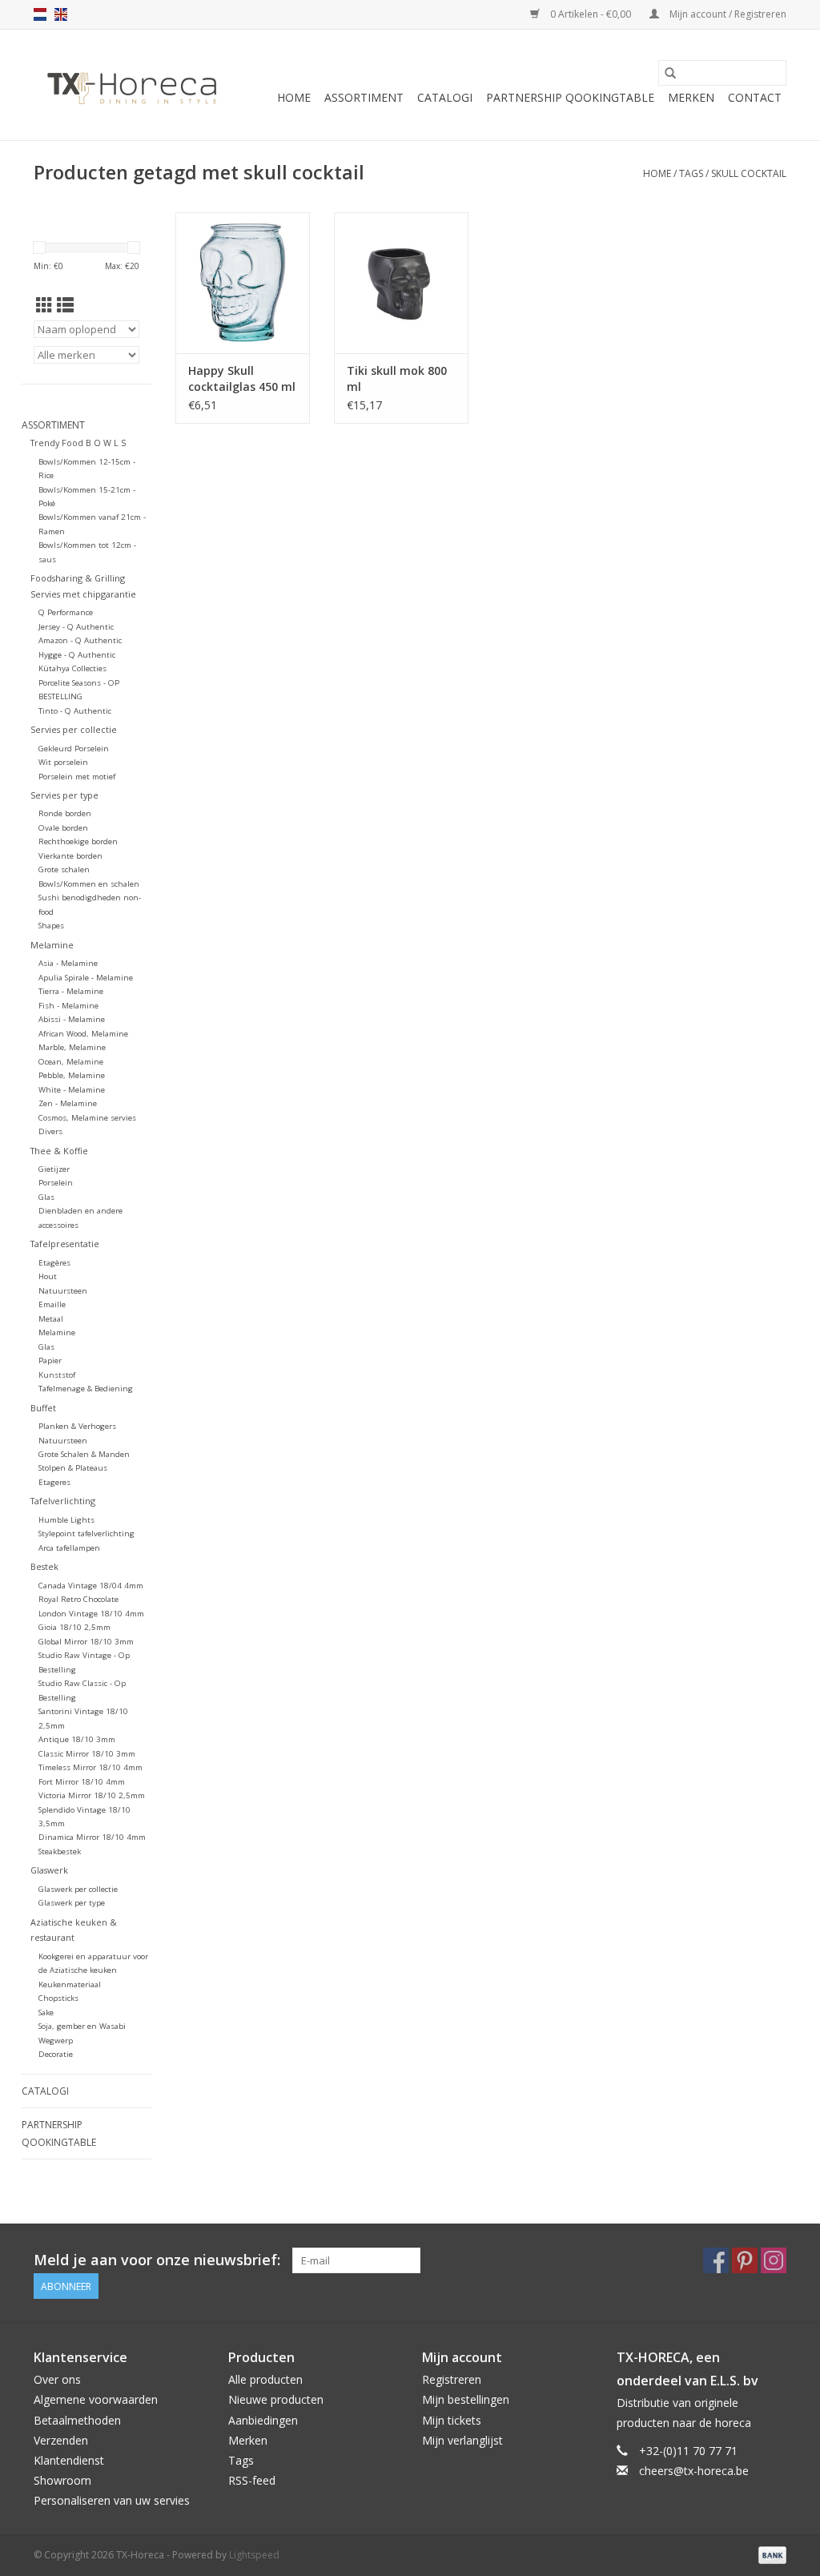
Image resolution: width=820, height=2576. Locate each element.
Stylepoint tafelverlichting (86, 1534)
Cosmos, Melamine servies (87, 1118)
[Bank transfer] (770, 2555)
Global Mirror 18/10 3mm (86, 1642)
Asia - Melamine (68, 963)
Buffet (43, 1408)
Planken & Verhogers (77, 1426)
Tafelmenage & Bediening (86, 1389)
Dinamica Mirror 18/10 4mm (92, 1837)
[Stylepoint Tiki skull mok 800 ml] (401, 283)
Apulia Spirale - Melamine (86, 978)
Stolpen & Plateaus (73, 1468)
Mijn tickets (452, 2420)
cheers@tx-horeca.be (694, 2471)
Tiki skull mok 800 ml (397, 378)
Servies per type (64, 795)
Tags (691, 173)
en (61, 14)
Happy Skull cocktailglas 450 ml (242, 378)
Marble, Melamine (72, 1047)
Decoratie (56, 2054)
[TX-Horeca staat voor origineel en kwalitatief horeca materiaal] (132, 85)
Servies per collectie (74, 729)
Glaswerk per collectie (78, 1889)
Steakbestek (60, 1851)
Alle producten (265, 2379)
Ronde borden (65, 813)
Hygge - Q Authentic (77, 655)
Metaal (51, 1319)
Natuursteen (63, 1291)
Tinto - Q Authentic (75, 711)
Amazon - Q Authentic (80, 640)
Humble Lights (66, 1520)
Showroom (62, 2480)
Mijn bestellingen (466, 2399)
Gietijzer (54, 1169)
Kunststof (57, 1375)
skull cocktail (749, 173)
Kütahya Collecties (72, 668)
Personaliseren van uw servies (112, 2500)
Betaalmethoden (77, 2420)
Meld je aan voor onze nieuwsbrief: (157, 2260)
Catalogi (445, 97)
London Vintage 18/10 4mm (91, 1614)
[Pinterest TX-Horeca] (745, 2260)
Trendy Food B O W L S (78, 443)
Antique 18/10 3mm (77, 1739)
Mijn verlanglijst (462, 2440)
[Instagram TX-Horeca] (774, 2260)
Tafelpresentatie (65, 1244)
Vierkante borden (70, 856)
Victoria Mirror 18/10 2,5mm (92, 1795)
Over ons (57, 2379)
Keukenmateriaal (70, 1984)
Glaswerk (49, 1870)
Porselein (56, 1183)
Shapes (51, 926)
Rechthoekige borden (78, 841)
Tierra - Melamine (71, 991)
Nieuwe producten (276, 2399)
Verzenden (61, 2440)
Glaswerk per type (72, 1903)
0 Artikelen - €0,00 (591, 14)
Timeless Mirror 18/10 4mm (90, 1767)
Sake (46, 2012)
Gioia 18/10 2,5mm (74, 1627)
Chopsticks (58, 1998)
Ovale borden (63, 828)
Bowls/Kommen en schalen (89, 884)
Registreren (452, 2379)
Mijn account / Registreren (727, 14)
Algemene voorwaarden (96, 2399)
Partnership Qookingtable (570, 97)
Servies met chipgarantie (83, 594)
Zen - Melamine (68, 1103)
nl (40, 14)
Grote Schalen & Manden (84, 1454)
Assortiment (364, 97)
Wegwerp (56, 2041)
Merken (691, 97)
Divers (50, 1131)
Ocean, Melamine (71, 1062)
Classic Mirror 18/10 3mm (87, 1754)
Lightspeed (254, 2555)
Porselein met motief (77, 777)
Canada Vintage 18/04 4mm (91, 1586)
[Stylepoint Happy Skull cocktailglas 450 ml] (243, 283)
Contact (755, 97)
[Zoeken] (670, 73)
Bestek (44, 1566)
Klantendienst (69, 2460)
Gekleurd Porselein (74, 749)
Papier (50, 1360)
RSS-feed (252, 2480)
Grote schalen (64, 869)
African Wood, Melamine (83, 1034)
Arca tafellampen (69, 1548)
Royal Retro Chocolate (78, 1599)
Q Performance (66, 612)
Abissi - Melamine (72, 1019)
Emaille (52, 1304)
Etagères (54, 1263)
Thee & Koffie (59, 1151)
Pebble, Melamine (72, 1075)
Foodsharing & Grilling (78, 578)
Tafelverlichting (63, 1501)
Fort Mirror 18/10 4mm (82, 1782)
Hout (48, 1276)
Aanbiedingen (263, 2420)
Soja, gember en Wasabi (82, 2026)
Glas (46, 1197)
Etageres (54, 1482)
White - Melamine (72, 1090)
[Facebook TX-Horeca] (716, 2260)
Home (294, 97)
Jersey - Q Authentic (76, 627)
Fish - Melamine (68, 1006)
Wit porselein (63, 762)
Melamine (52, 945)
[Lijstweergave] (65, 305)
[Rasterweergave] (44, 305)
